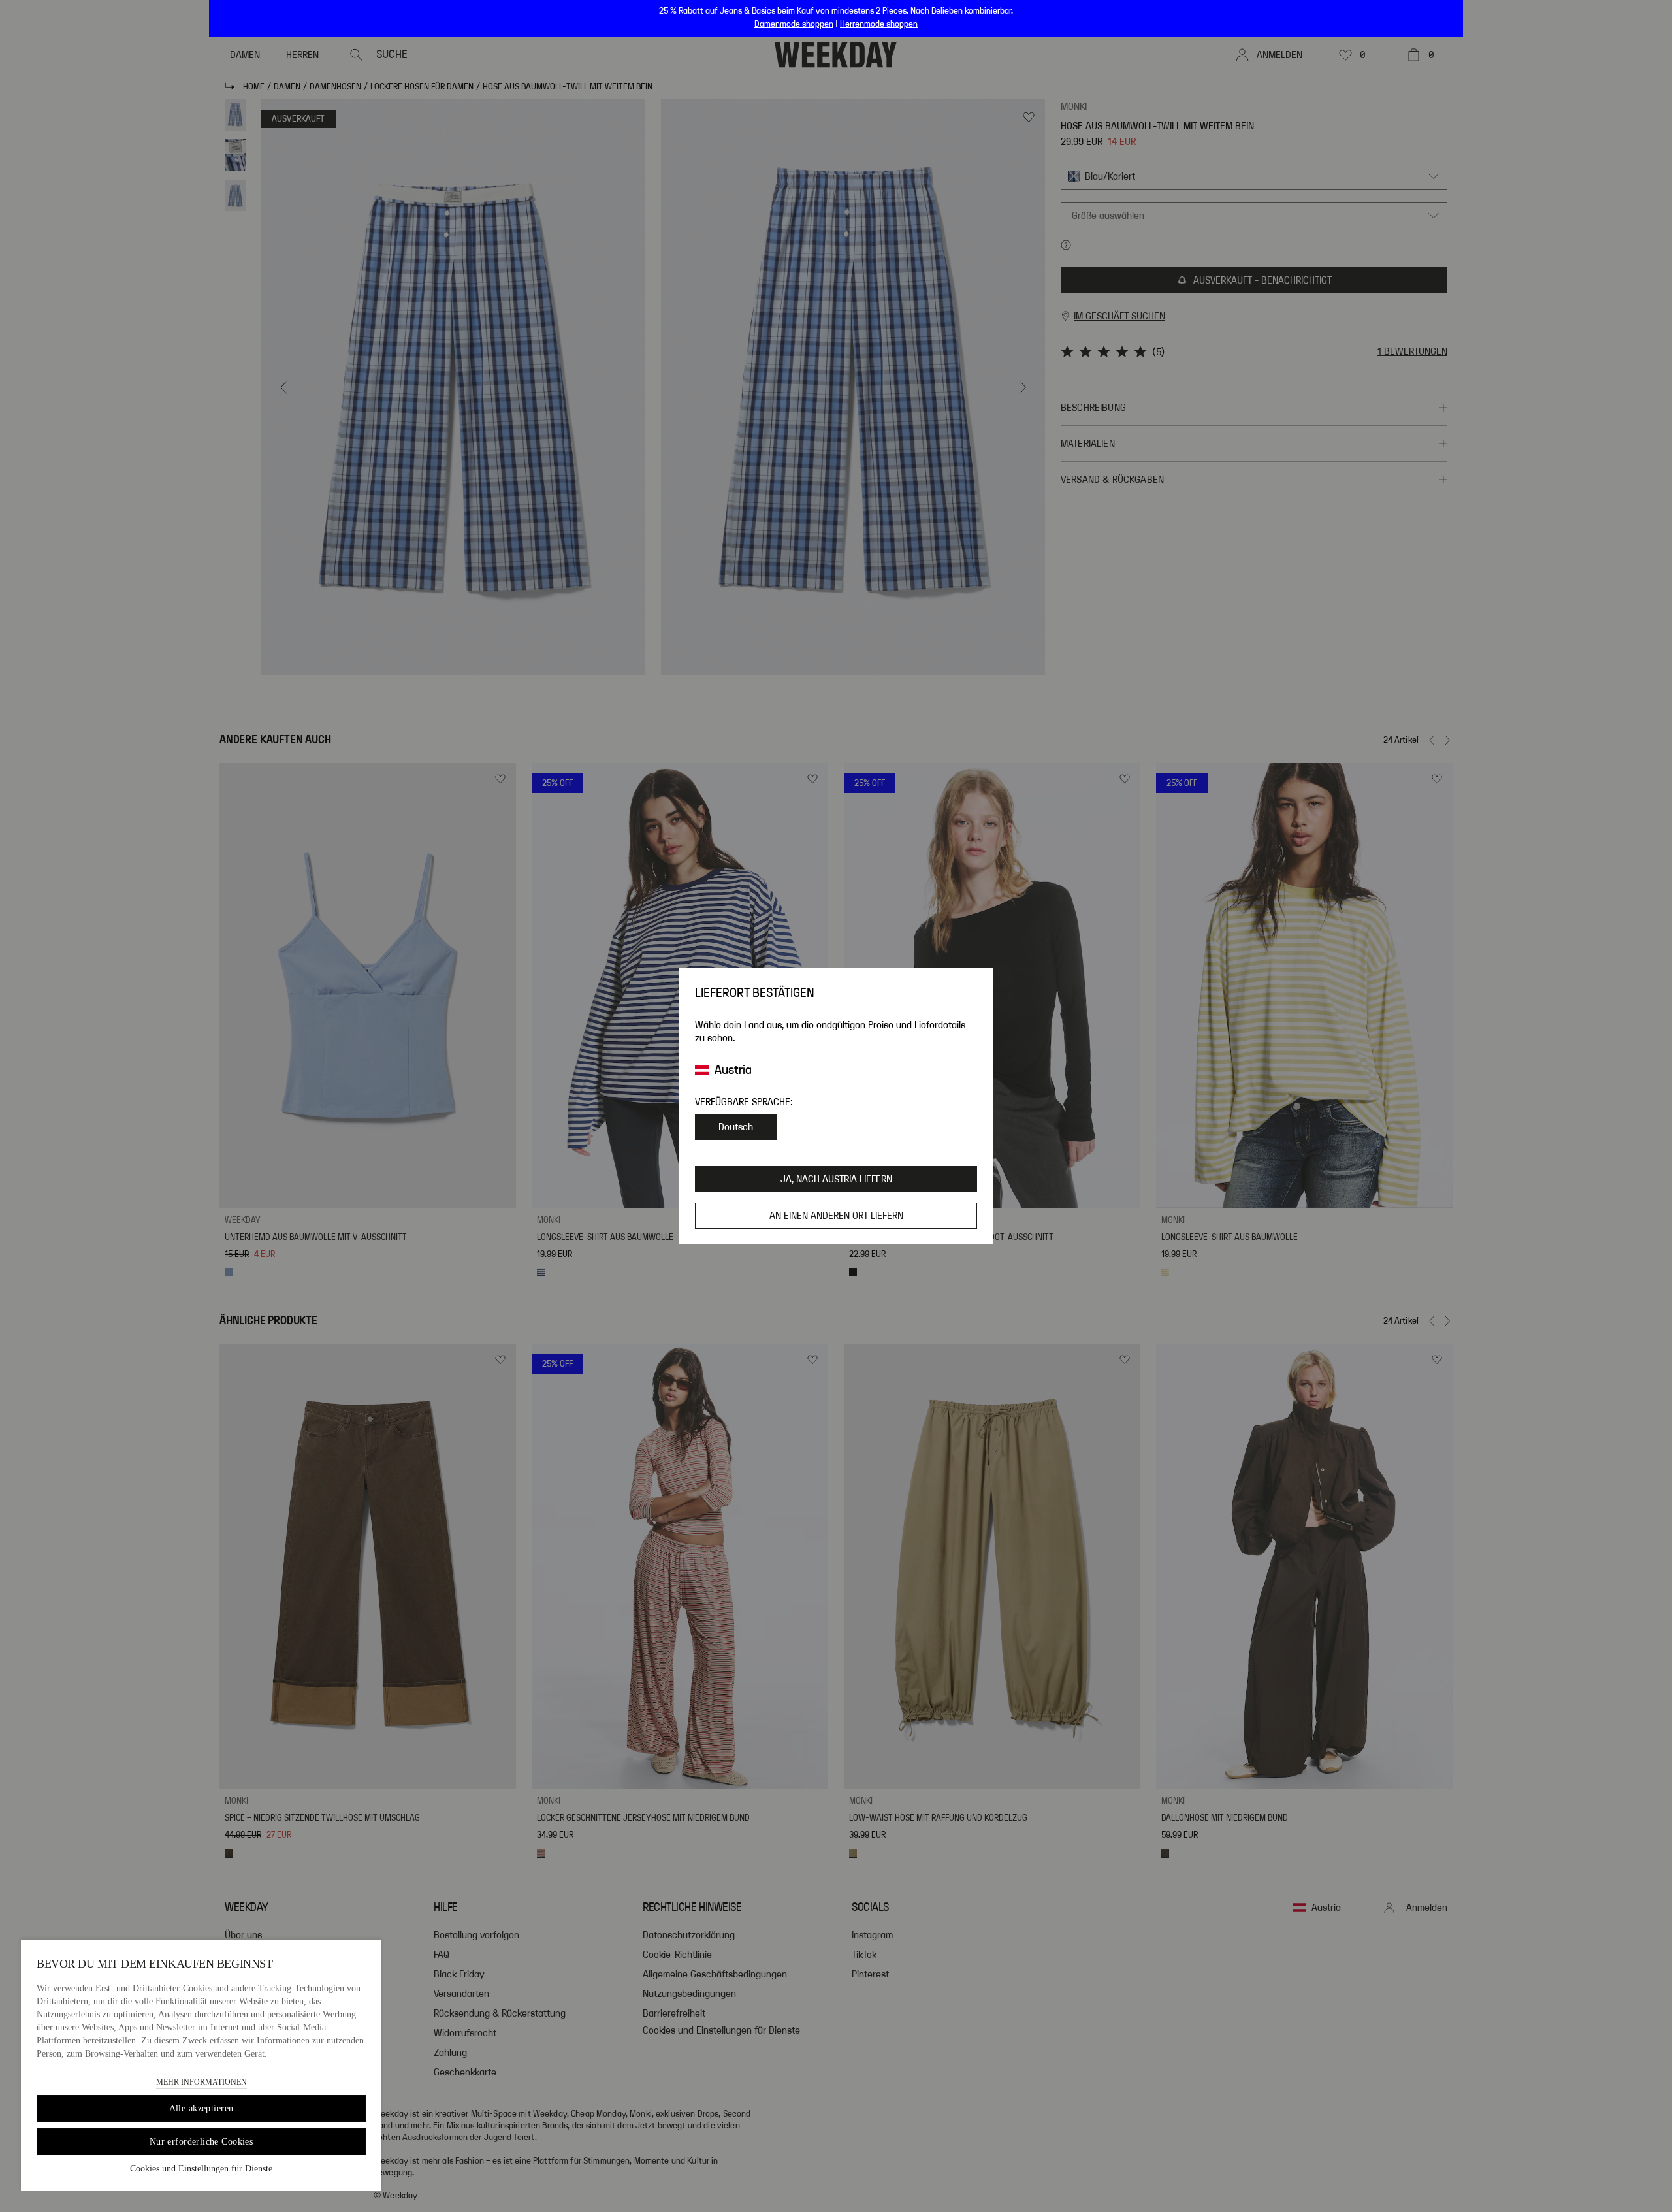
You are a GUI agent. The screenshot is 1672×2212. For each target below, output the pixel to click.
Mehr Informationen (201, 2082)
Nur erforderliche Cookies (201, 2142)
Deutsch (736, 1127)
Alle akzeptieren (201, 2108)
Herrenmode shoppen (879, 24)
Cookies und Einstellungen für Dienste (201, 2169)
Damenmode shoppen (794, 24)
